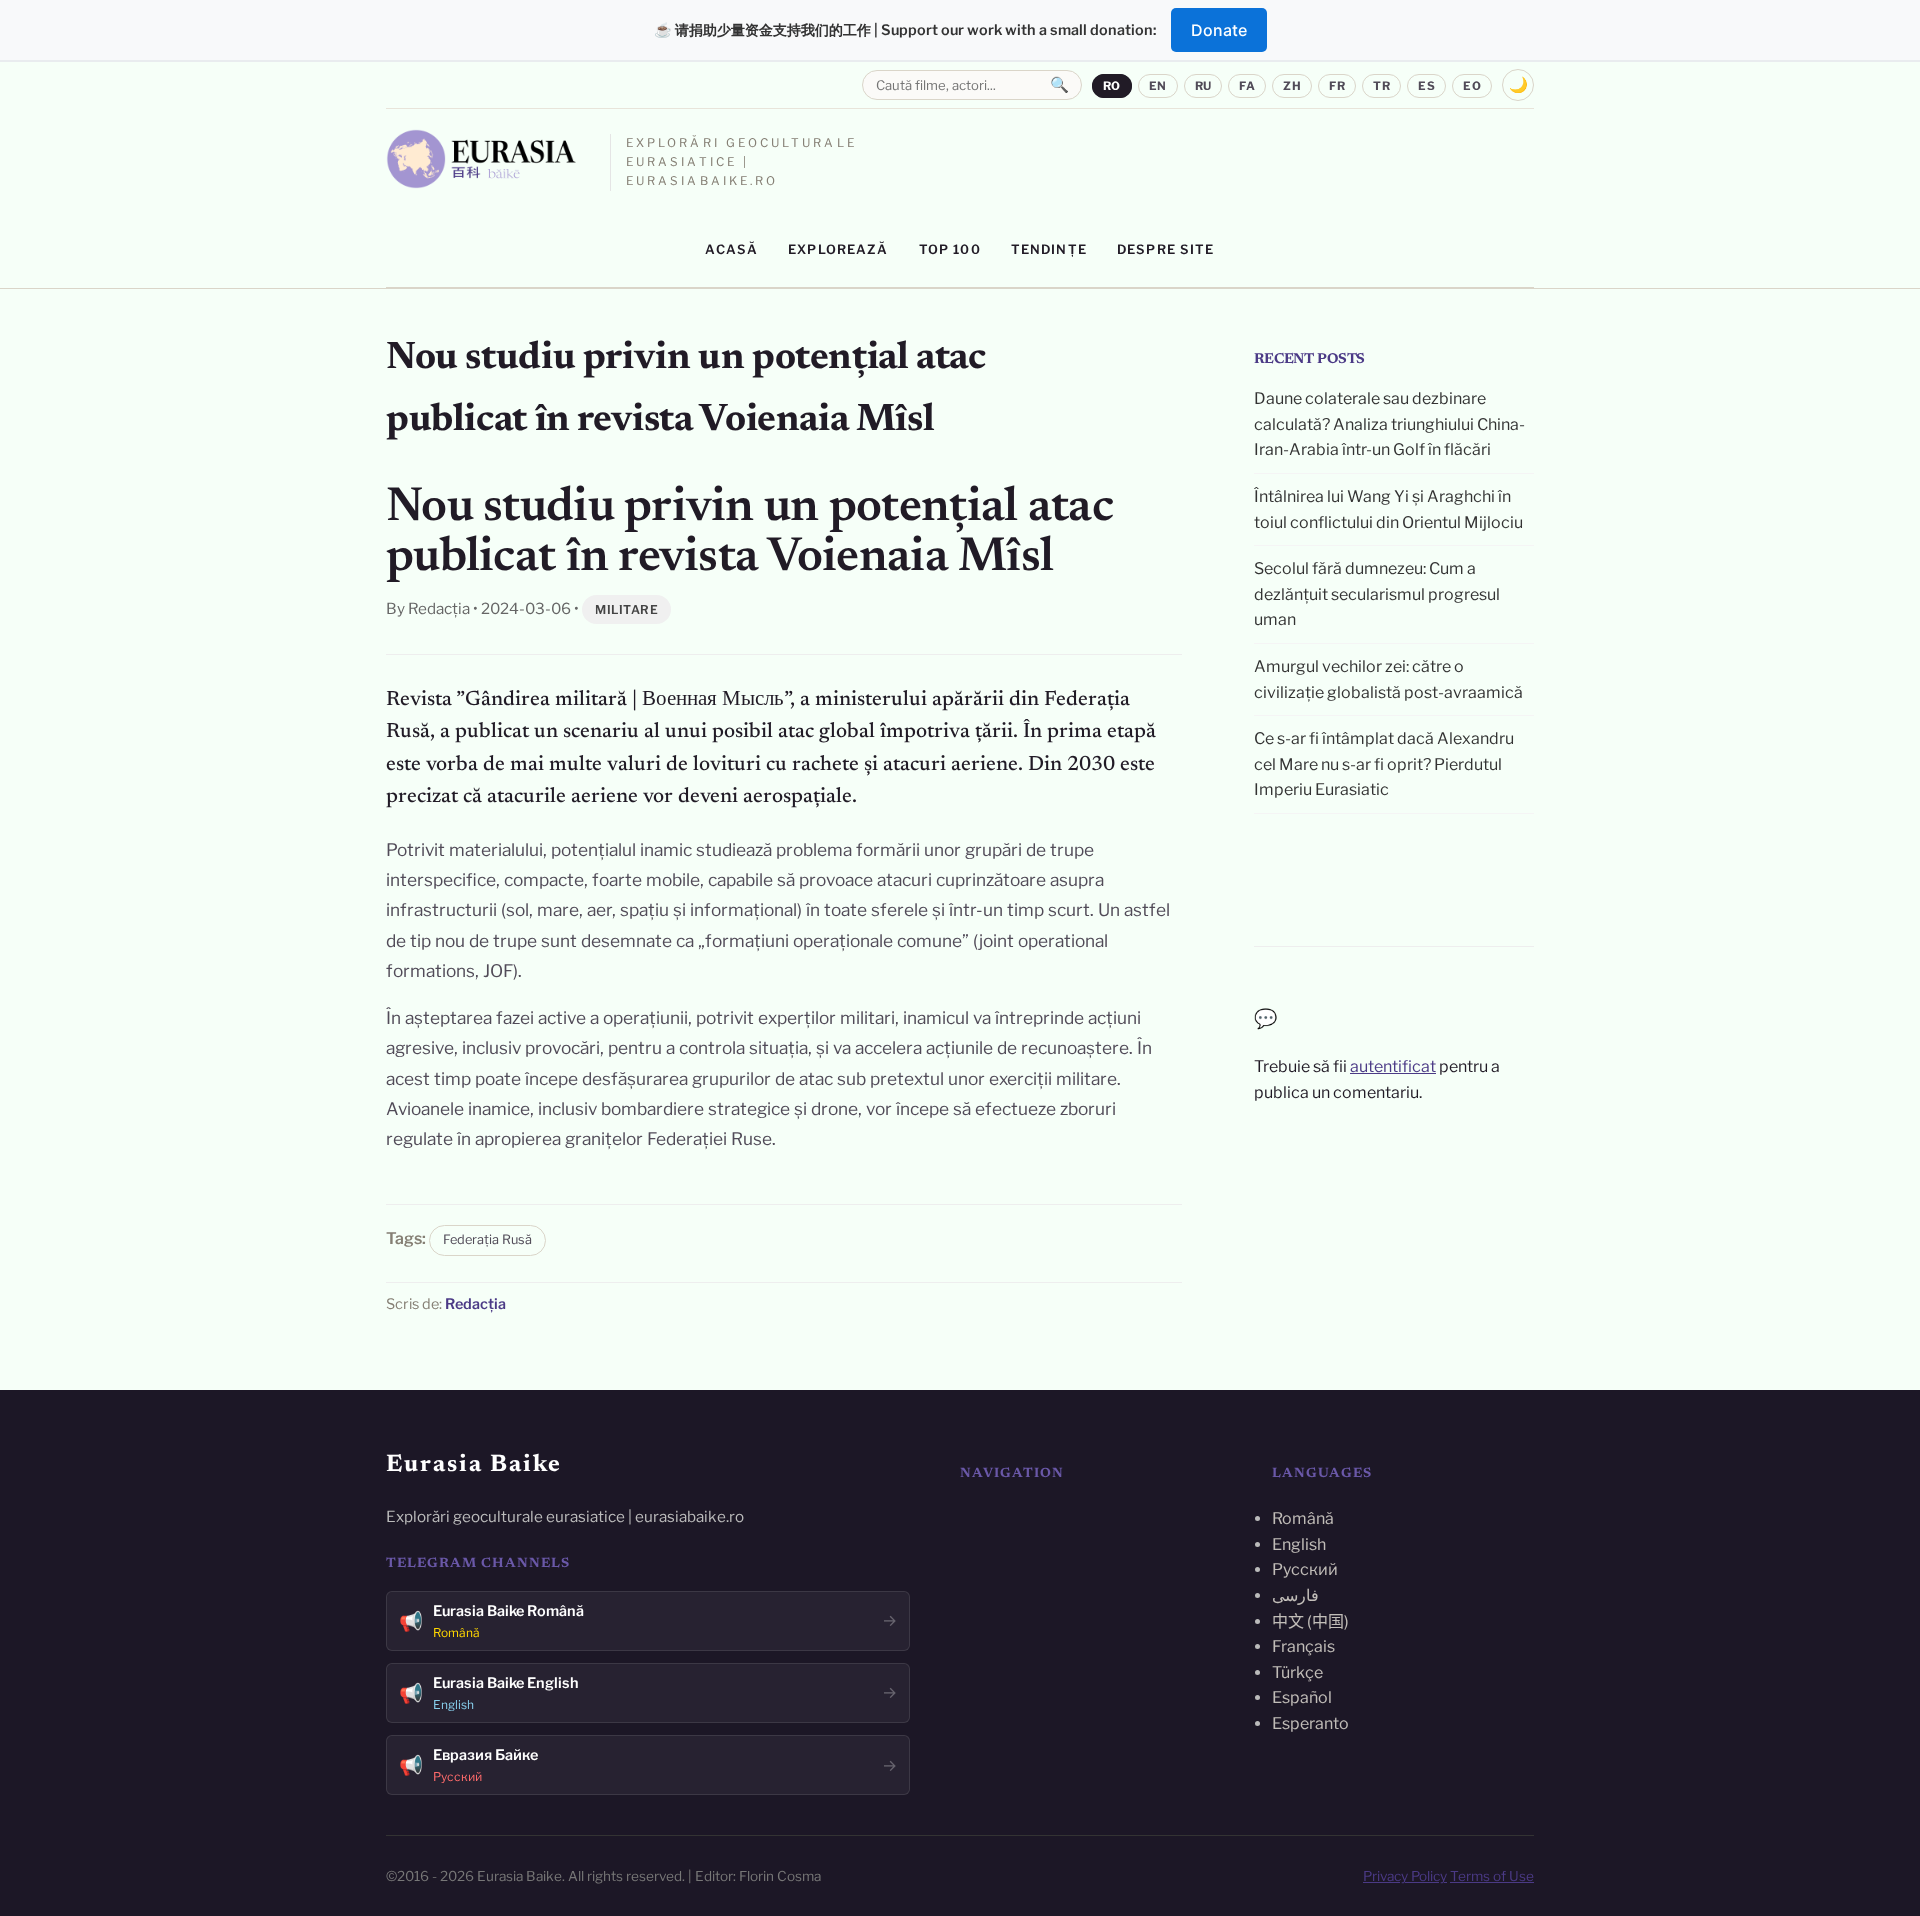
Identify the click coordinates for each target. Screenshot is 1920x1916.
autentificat (1393, 1066)
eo (1472, 86)
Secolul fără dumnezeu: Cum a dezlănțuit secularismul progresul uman (1377, 594)
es (1426, 86)
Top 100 (950, 249)
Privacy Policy (1405, 1876)
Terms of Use (1492, 1876)
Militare (626, 609)
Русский (1305, 1569)
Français (1303, 1646)
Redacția (475, 1304)
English (1299, 1544)
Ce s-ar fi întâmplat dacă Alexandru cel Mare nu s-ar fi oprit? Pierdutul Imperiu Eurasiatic (1384, 764)
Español (1302, 1697)
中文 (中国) (1310, 1621)
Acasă (731, 249)
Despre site (1166, 249)
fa (1247, 86)
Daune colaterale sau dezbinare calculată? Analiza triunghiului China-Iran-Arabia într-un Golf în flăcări (1389, 424)
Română (1303, 1518)
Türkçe (1297, 1672)
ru (1203, 86)
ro (1112, 86)
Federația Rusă (487, 1239)
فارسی (1295, 1595)
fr (1337, 86)
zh (1292, 86)
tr (1381, 86)
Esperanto (1310, 1723)
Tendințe (1049, 249)
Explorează (838, 249)
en (1158, 86)
